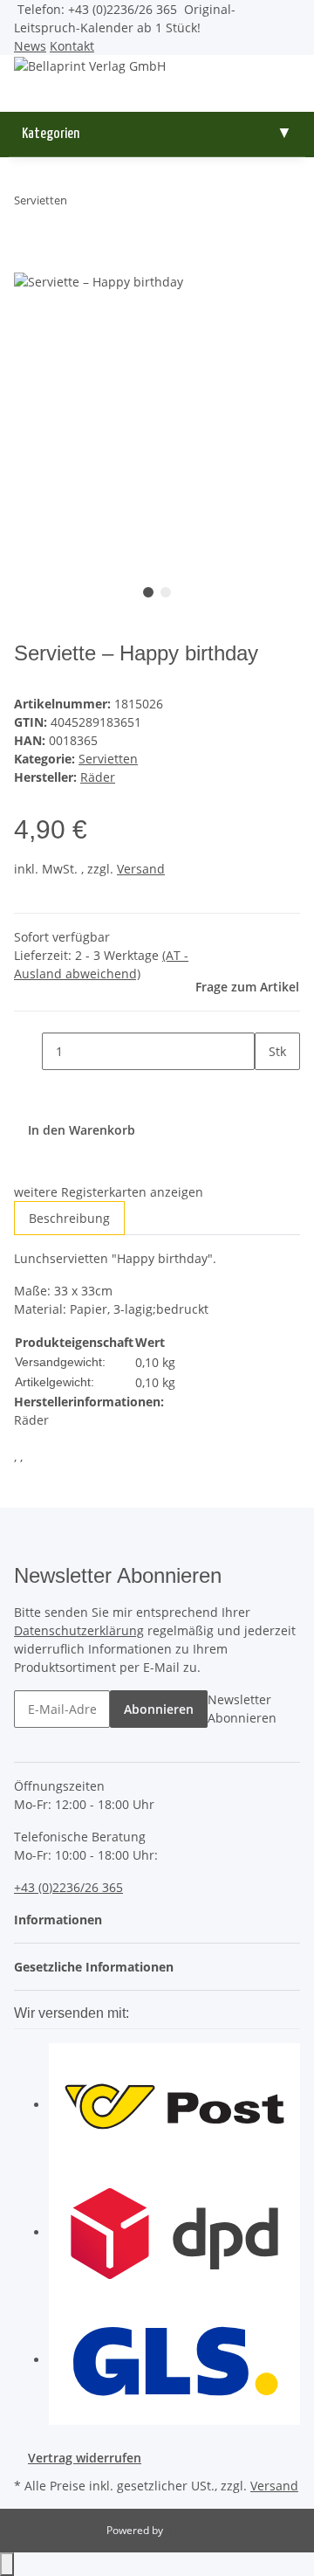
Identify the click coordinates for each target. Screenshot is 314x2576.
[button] (63, 1920)
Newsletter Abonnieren (242, 1709)
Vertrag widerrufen (85, 2458)
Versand (141, 869)
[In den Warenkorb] (28, 261)
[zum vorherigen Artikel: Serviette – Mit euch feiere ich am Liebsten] (81, 204)
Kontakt (72, 46)
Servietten (108, 759)
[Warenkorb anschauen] (157, 103)
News (30, 46)
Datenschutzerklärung (79, 1630)
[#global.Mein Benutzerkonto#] (157, 84)
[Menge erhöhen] (269, 1089)
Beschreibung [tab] (69, 1218)
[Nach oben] (7, 2564)
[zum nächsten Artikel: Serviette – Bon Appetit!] (113, 204)
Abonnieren (159, 1709)
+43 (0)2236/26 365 (68, 1887)
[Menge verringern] (28, 1051)
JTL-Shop (187, 2530)
